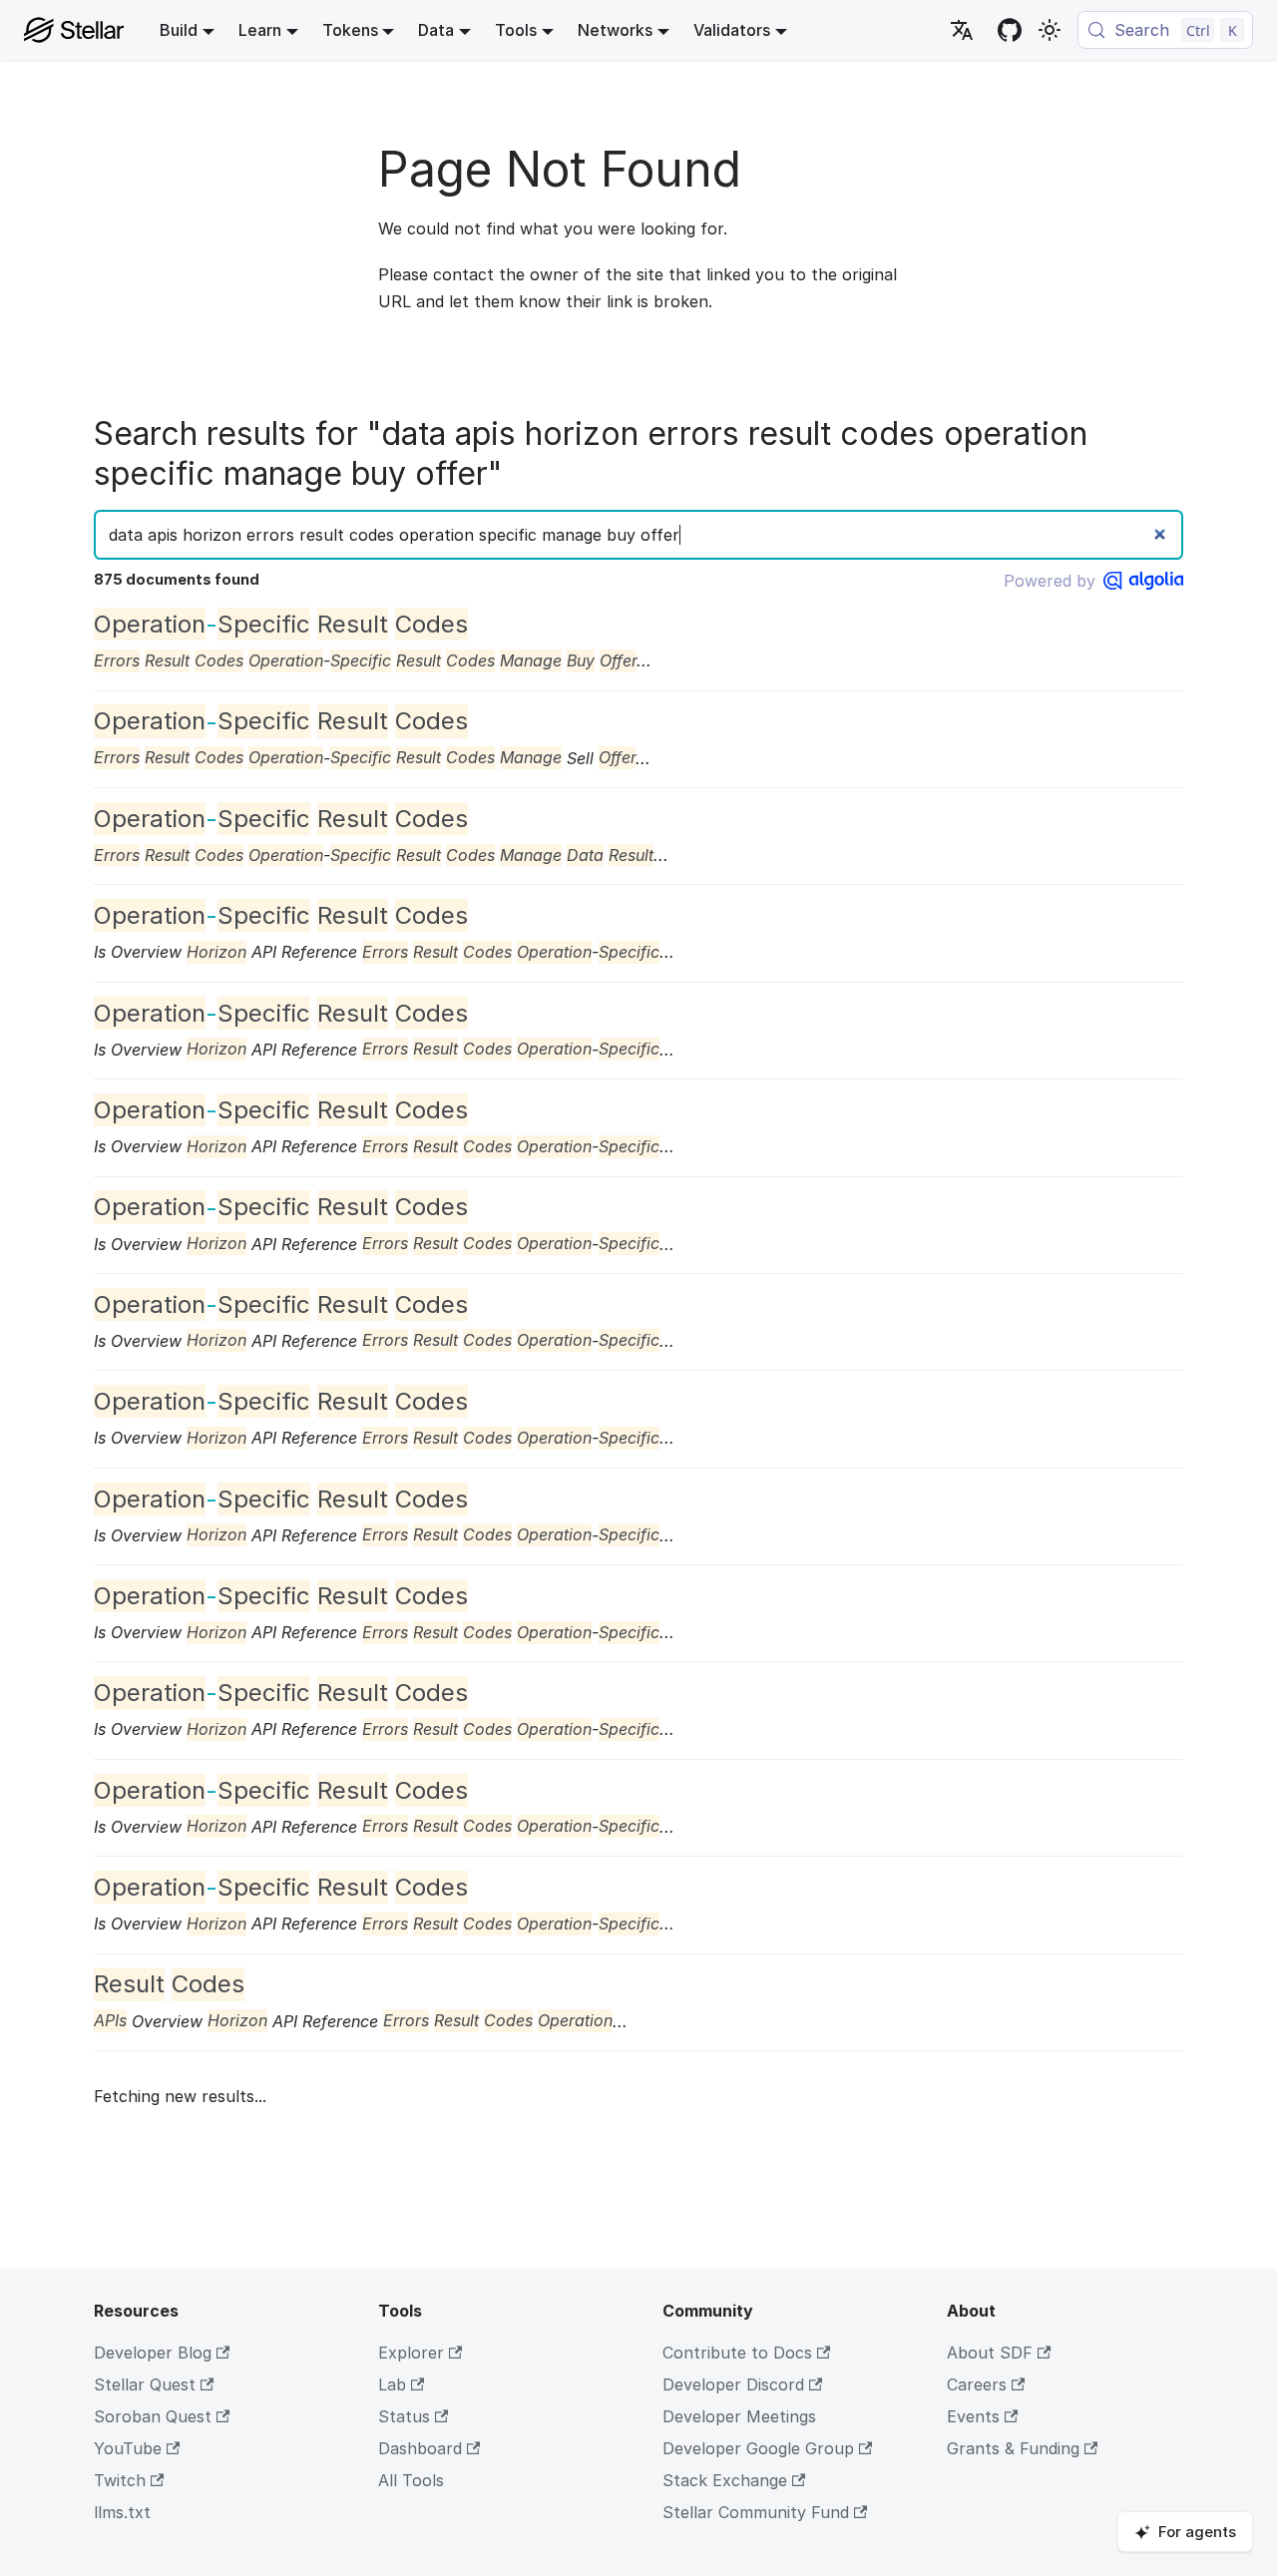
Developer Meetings (739, 2416)
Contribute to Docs (737, 2353)
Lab (392, 2384)
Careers (977, 2384)
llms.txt (122, 2512)
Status (404, 2416)
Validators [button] (732, 30)
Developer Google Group (758, 2448)
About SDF (990, 2353)
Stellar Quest (145, 2384)
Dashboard (420, 2448)
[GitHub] (1010, 30)
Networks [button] (615, 30)
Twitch (120, 2480)
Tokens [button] (350, 30)
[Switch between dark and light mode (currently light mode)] (1050, 30)
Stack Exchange (725, 2480)
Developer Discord (733, 2384)
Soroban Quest (153, 2416)
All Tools (411, 2480)
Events (973, 2416)
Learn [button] (260, 30)
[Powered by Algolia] (1143, 581)
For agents (1197, 2532)
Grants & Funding (1013, 2448)
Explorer (411, 2353)
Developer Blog (153, 2353)
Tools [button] (516, 30)
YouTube (128, 2448)
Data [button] (436, 30)
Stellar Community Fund (756, 2512)
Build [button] (179, 30)
